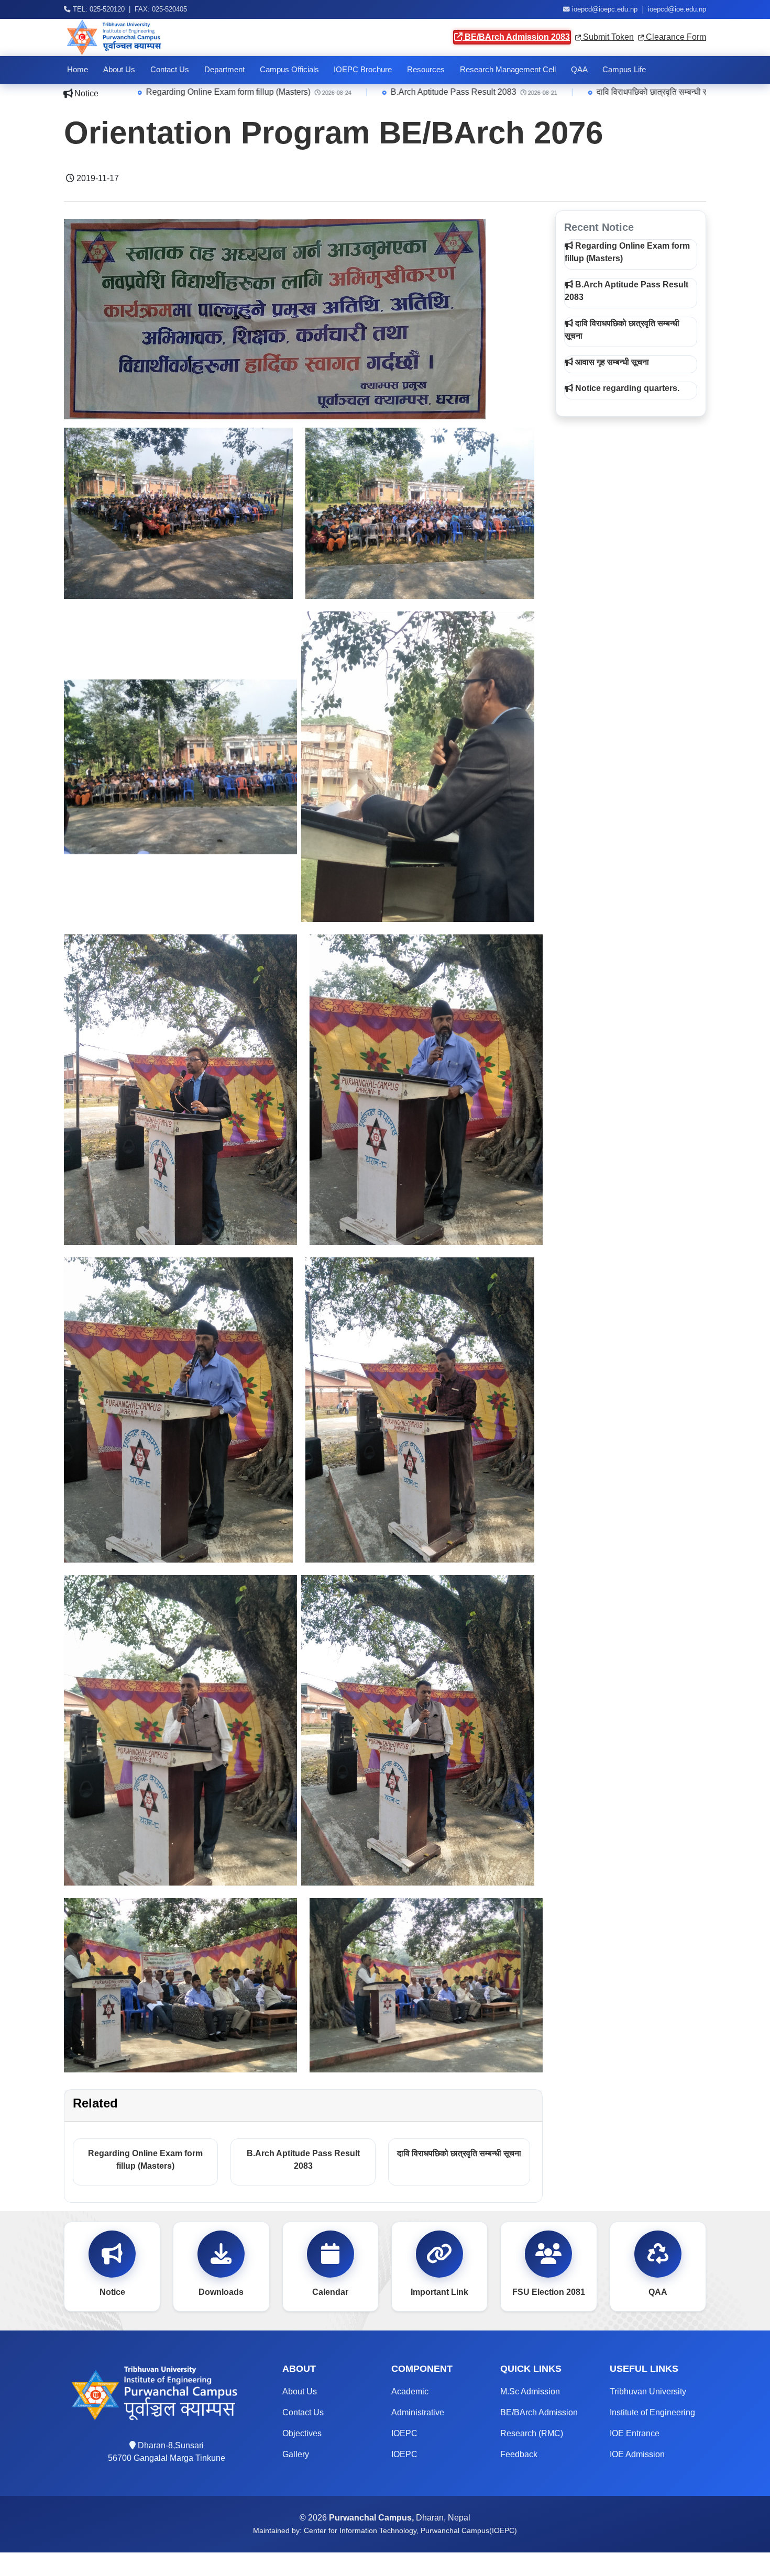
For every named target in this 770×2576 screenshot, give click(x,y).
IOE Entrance (635, 2433)
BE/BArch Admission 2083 (516, 37)
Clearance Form (675, 37)
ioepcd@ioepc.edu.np (605, 9)
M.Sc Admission (530, 2391)
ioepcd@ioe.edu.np (677, 9)
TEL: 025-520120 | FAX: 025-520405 (129, 9)
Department (224, 70)
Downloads (221, 2292)
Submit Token (607, 37)
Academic (410, 2391)
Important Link (439, 2292)
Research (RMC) (532, 2433)
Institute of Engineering (652, 2412)
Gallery (296, 2454)
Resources (426, 70)
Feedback (519, 2454)
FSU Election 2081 (549, 2292)
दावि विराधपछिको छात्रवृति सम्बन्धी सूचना (493, 92)
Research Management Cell (508, 70)
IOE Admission (637, 2454)
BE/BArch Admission (539, 2412)
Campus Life (624, 70)
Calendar (330, 2292)
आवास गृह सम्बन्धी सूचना (672, 92)
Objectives (302, 2433)
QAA (579, 70)
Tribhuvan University (648, 2391)
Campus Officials (289, 70)
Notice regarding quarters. (626, 388)
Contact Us (170, 70)
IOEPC (404, 2433)
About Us (119, 70)
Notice (112, 2292)
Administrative (418, 2412)
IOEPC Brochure (363, 70)
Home (78, 70)
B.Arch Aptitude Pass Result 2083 (288, 92)
